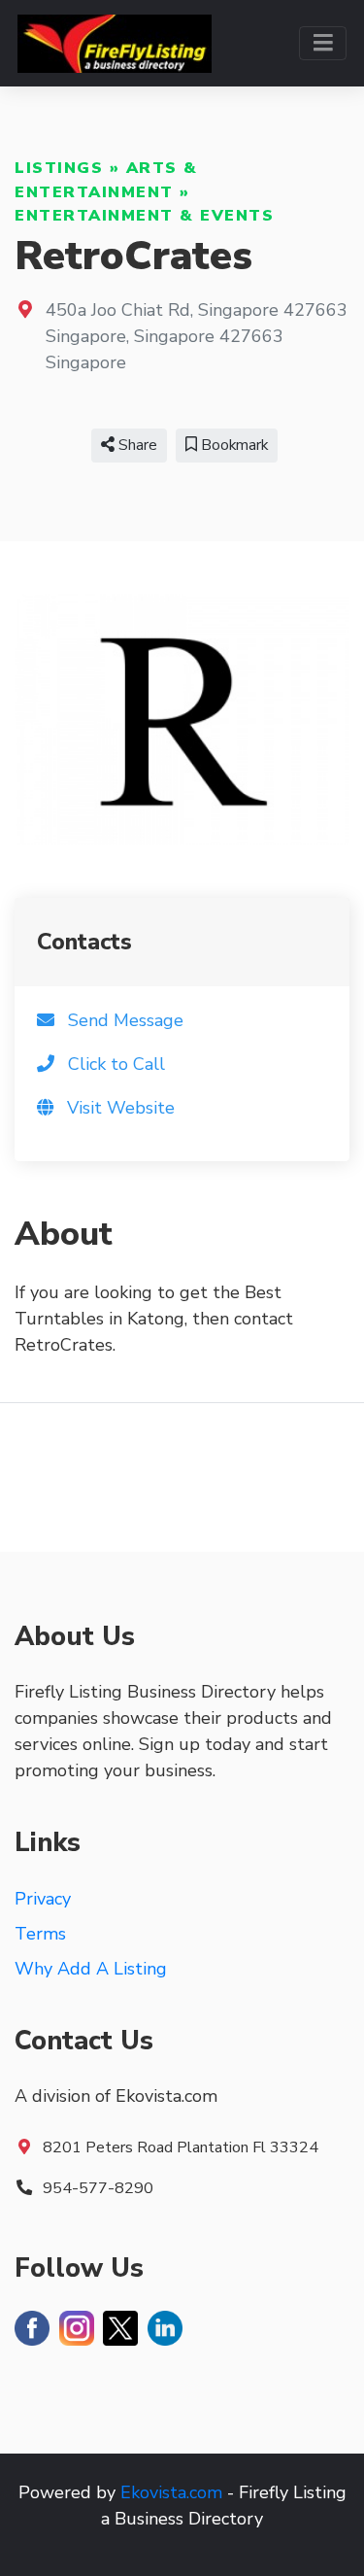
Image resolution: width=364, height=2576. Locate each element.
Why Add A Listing (91, 1969)
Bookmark (232, 445)
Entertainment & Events (144, 216)
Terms (40, 1934)
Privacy (43, 1899)
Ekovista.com (171, 2492)
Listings (59, 168)
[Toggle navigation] (323, 43)
